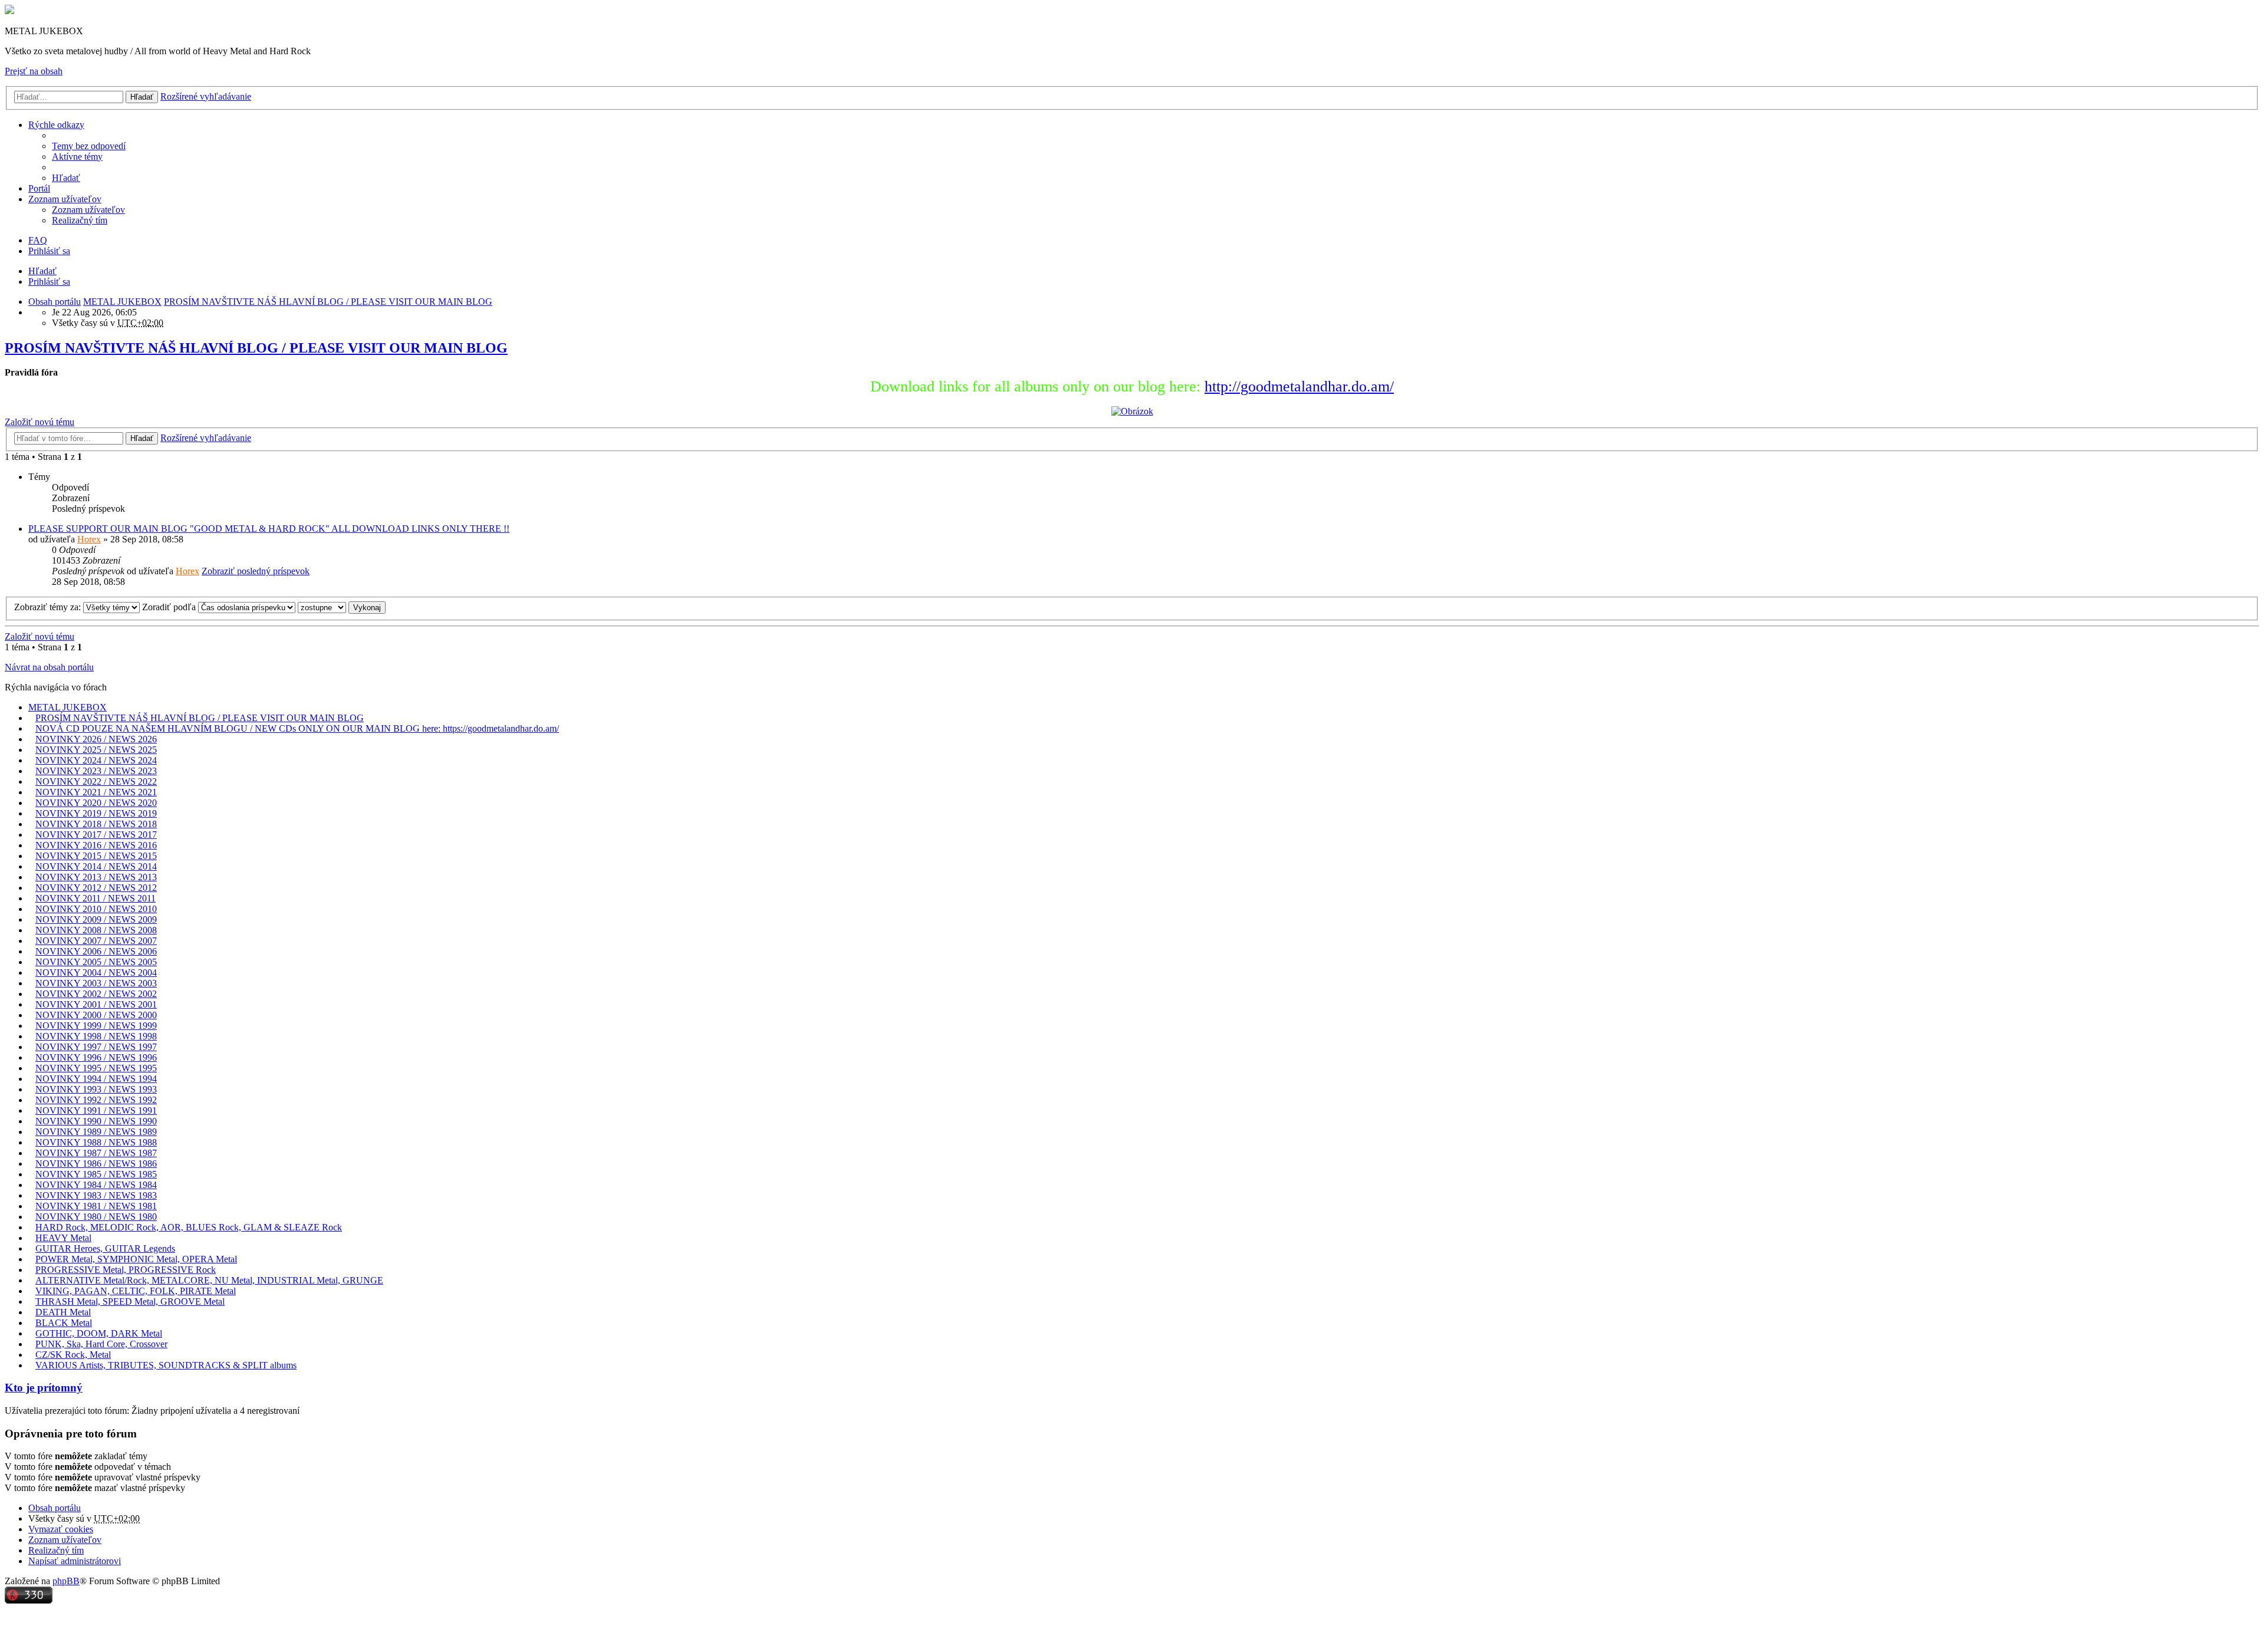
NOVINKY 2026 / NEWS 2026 (96, 739)
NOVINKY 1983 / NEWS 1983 (96, 1195)
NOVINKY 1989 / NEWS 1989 (96, 1132)
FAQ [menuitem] (38, 240)
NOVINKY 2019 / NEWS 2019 (96, 813)
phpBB (66, 1581)
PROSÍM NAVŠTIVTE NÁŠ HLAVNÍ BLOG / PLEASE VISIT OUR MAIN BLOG (256, 348)
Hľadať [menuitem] (66, 178)
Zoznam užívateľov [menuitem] (88, 210)
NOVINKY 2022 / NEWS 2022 (96, 781)
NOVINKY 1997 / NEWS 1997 (96, 1047)
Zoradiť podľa (170, 607)
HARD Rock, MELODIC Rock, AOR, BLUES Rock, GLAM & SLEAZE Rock (189, 1227)
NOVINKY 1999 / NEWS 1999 (96, 1026)
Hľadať (142, 97)
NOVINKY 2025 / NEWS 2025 (96, 750)
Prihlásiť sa (49, 282)
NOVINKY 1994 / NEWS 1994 (96, 1079)
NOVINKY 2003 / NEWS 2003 (96, 983)
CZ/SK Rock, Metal (73, 1355)
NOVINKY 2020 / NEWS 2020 (96, 803)
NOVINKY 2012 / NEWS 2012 (96, 888)
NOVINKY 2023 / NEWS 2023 (96, 771)
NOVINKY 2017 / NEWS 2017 (96, 835)
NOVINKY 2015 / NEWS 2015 (96, 856)
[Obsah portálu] (9, 11)
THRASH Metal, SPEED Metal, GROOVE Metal (130, 1301)
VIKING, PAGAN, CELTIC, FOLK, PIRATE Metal (136, 1291)
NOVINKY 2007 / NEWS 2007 (96, 941)
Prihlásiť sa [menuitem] (49, 251)
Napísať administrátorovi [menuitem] (75, 1561)
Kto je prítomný (44, 1388)
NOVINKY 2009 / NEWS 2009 (96, 919)
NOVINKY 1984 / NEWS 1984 (96, 1185)
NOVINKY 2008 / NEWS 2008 (96, 930)
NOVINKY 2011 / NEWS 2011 (96, 898)
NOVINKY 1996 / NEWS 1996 (96, 1057)
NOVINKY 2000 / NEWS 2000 (96, 1015)
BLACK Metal (64, 1323)
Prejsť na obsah (34, 71)
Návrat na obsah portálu (49, 667)
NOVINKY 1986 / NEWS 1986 (96, 1164)
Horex (89, 539)
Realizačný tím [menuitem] (80, 220)
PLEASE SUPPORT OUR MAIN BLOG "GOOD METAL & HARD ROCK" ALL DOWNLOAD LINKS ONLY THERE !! (269, 529)
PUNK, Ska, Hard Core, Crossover (101, 1344)
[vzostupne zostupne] (322, 607)
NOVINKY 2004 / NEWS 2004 (96, 973)
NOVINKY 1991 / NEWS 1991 (96, 1110)
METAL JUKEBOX (68, 707)
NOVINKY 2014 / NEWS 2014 (96, 866)
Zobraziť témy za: (49, 607)
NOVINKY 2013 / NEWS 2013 (96, 877)
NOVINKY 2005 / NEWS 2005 (96, 962)
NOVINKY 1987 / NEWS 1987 (96, 1153)
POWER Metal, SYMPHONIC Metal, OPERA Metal (136, 1259)
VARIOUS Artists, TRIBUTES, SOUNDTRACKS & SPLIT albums (166, 1365)
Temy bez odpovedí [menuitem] (89, 146)
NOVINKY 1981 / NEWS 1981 (96, 1206)
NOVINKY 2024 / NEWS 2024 (96, 760)
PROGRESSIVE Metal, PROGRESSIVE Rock (126, 1270)
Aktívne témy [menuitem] (77, 157)
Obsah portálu (55, 1508)
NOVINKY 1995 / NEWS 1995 (96, 1068)
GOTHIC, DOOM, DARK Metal (99, 1333)
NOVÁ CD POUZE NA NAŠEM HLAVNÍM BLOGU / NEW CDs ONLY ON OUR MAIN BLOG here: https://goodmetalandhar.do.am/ (297, 728)
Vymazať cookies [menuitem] (61, 1529)
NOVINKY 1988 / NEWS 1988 (96, 1142)
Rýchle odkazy (56, 125)
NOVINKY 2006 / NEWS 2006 (96, 951)
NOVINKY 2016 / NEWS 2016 (96, 845)
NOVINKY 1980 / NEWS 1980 (96, 1217)
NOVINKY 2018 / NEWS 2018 (96, 824)
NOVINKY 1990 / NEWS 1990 (96, 1121)
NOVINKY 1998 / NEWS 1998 (96, 1036)
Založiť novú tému (40, 422)
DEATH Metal (63, 1312)
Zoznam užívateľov (65, 199)
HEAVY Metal (63, 1238)
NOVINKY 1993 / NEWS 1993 (96, 1089)
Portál (39, 188)
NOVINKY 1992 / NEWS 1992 (96, 1100)
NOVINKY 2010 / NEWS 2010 (96, 909)
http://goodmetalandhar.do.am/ (1299, 386)
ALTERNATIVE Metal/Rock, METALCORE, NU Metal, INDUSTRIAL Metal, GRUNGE (209, 1280)
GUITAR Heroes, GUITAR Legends (105, 1248)
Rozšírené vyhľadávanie (206, 96)
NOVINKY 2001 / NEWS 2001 (96, 1004)
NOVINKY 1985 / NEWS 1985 (96, 1174)
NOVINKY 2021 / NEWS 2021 (96, 792)
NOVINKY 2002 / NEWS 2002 (96, 994)
